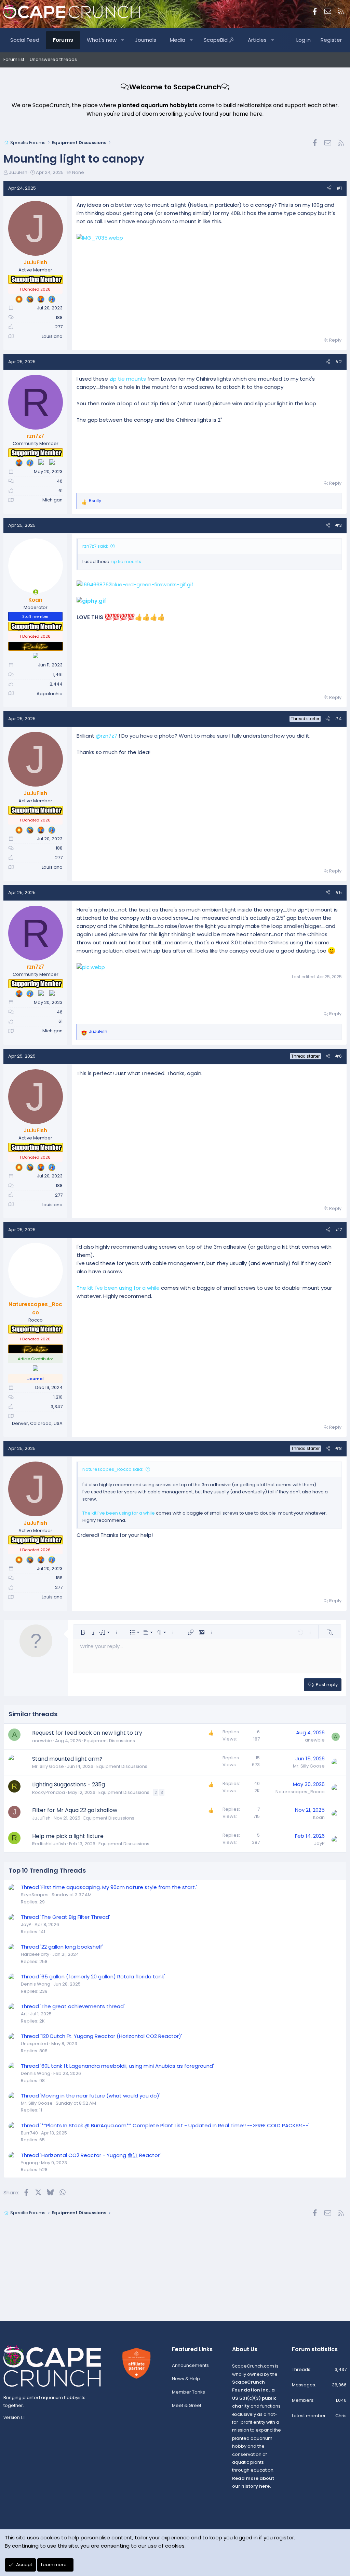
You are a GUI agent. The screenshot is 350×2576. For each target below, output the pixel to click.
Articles (257, 40)
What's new (102, 40)
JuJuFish (18, 172)
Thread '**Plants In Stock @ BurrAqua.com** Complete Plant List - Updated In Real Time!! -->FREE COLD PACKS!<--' (165, 2125)
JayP (319, 1843)
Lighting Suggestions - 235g (69, 1784)
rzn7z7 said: (95, 546)
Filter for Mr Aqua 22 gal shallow (75, 1810)
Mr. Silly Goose (48, 1766)
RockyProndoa (49, 1792)
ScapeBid (216, 40)
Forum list (14, 59)
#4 (338, 719)
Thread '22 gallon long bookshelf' (62, 1947)
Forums (63, 40)
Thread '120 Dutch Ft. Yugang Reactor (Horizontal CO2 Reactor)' (102, 2036)
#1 (339, 188)
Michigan (52, 500)
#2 (338, 362)
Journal (35, 1379)
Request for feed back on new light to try (87, 1733)
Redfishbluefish (49, 1844)
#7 (339, 1230)
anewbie (42, 1741)
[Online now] (36, 592)
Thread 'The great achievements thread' (73, 2006)
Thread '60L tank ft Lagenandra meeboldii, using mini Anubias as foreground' (117, 2066)
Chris (341, 2416)
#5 (338, 892)
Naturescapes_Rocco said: (113, 1469)
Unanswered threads (53, 59)
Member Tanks (189, 2392)
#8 (338, 1448)
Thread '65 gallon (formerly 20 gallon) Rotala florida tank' (93, 1976)
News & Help (186, 2379)
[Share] (329, 188)
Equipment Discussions (110, 1741)
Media (178, 40)
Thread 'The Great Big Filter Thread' (65, 1917)
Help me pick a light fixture (68, 1836)
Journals (146, 40)
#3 (338, 525)
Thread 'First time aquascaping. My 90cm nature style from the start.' (109, 1887)
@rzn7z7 (106, 736)
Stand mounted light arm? (67, 1759)
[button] (123, 40)
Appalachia (50, 694)
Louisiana (52, 336)
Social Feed (25, 40)
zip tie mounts (128, 379)
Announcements (190, 2365)
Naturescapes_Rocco (300, 1792)
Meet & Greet (187, 2405)
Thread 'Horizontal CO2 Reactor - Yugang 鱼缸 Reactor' (91, 2155)
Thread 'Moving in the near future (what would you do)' (91, 2096)
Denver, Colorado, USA (37, 1423)
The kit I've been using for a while (119, 1288)
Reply (335, 340)
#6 (338, 1056)
